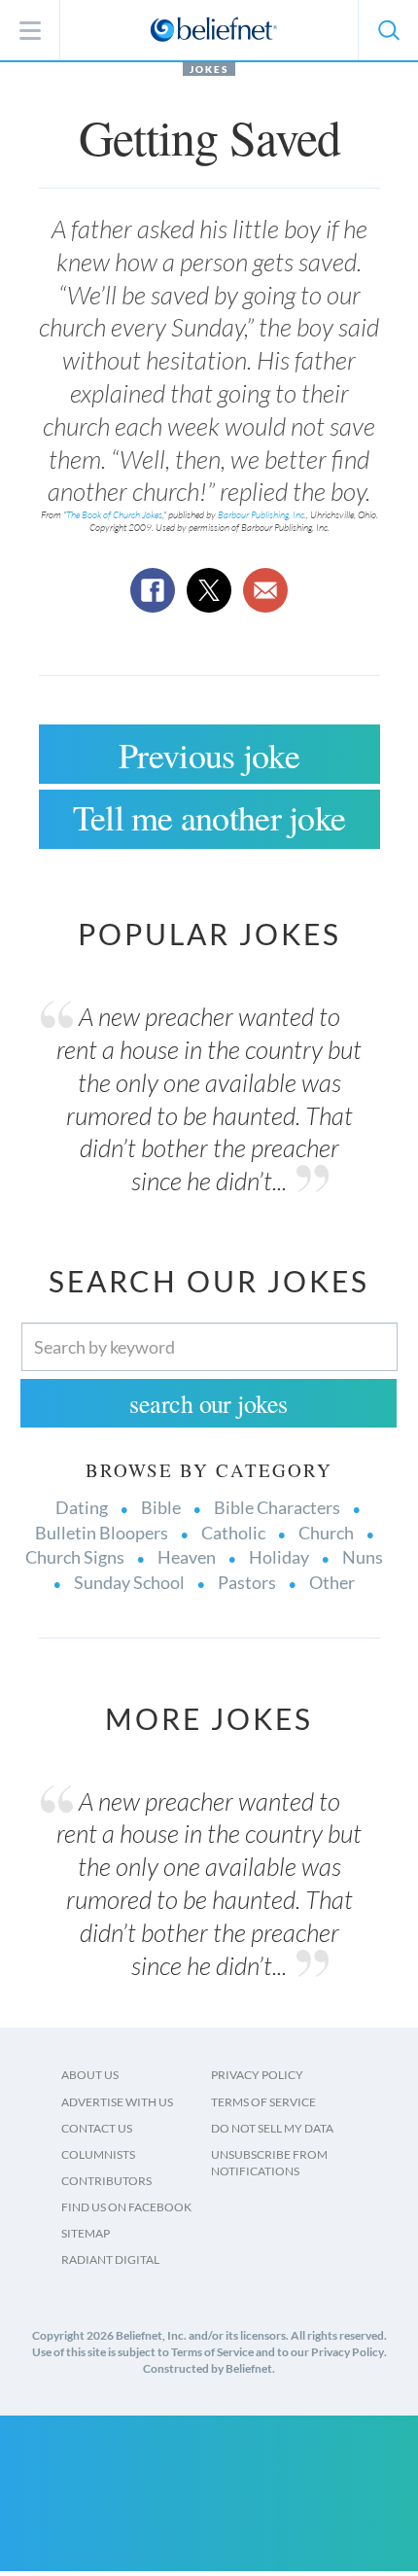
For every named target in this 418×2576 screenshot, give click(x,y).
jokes (209, 69)
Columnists (98, 2154)
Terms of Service (263, 2102)
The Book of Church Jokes (114, 515)
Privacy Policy (257, 2075)
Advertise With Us (117, 2102)
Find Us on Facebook (126, 2207)
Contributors (106, 2181)
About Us (90, 2075)
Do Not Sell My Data (272, 2128)
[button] (388, 30)
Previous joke (209, 755)
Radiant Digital (110, 2259)
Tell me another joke (209, 817)
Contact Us (97, 2128)
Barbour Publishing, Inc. (262, 515)
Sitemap (86, 2233)
